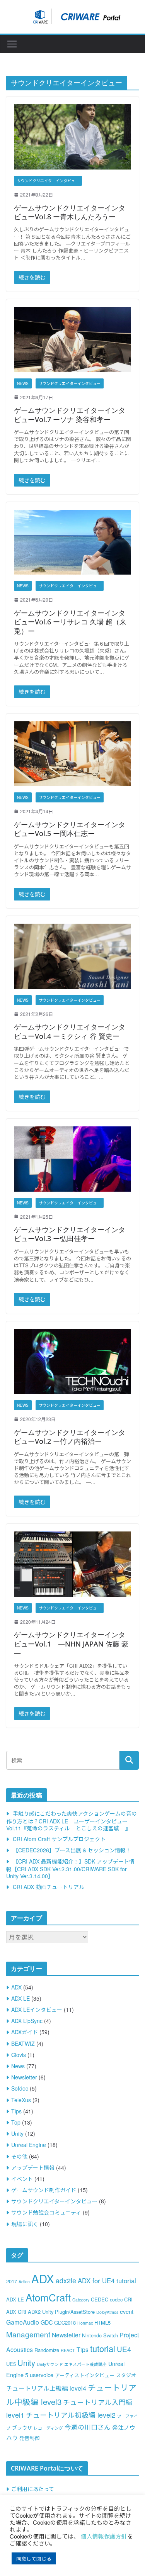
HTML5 (102, 2322)
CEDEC (100, 2299)
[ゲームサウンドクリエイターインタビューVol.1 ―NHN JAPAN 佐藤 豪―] (72, 1564)
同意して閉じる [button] (34, 2558)
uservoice (42, 2375)
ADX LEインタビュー (37, 2010)
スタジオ (126, 2375)
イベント (22, 2179)
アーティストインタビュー (85, 2375)
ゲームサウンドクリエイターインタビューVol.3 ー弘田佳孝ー (70, 1234)
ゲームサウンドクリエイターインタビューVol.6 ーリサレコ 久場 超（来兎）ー (70, 622)
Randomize (47, 2350)
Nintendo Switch (100, 2335)
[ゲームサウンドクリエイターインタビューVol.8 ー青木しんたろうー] (72, 137)
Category (81, 2300)
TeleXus (21, 2100)
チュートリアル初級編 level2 (71, 2415)
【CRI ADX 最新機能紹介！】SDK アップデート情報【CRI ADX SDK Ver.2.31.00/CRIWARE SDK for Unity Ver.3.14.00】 (70, 1868)
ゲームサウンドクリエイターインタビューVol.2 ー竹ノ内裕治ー (70, 1437)
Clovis (19, 2055)
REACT (68, 2350)
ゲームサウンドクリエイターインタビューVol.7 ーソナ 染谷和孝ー (70, 415)
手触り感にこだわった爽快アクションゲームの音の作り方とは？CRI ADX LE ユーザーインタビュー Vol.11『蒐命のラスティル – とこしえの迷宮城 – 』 (72, 1820)
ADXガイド (25, 2032)
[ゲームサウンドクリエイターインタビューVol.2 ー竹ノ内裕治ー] (72, 1362)
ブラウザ (22, 2428)
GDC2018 (65, 2322)
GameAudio (23, 2322)
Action (24, 2282)
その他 (19, 2156)
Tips (16, 2111)
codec (116, 2299)
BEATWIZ (23, 2044)
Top (16, 2122)
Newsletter (24, 2077)
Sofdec (20, 2088)
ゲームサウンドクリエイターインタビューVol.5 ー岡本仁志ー (70, 829)
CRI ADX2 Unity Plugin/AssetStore (56, 2312)
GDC (47, 2322)
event (127, 2311)
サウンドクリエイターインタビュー (48, 181)
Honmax (85, 2323)
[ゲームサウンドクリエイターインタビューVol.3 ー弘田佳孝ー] (72, 1159)
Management (28, 2334)
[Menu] (12, 44)
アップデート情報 (33, 2167)
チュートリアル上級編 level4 (46, 2388)
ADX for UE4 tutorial (107, 2281)
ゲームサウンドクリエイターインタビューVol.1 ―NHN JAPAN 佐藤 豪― (71, 1644)
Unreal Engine (29, 2145)
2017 (12, 2281)
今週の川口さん (88, 2427)
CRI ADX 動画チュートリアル (49, 1887)
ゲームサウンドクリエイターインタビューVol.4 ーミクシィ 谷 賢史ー (70, 1031)
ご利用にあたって (33, 2489)
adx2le (66, 2280)
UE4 (124, 2349)
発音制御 (29, 2438)
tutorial (103, 2348)
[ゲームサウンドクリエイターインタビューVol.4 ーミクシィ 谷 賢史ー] (72, 956)
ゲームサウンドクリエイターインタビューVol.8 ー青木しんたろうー (70, 212)
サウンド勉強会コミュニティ (46, 2212)
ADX (16, 1987)
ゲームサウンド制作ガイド (44, 2190)
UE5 (11, 2364)
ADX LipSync (27, 2021)
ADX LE (20, 1998)
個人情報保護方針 (104, 2536)
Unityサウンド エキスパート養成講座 (72, 2364)
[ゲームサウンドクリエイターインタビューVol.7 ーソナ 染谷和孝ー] (72, 340)
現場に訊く (25, 2224)
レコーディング (48, 2428)
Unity (17, 2133)
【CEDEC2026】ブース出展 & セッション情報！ (72, 1850)
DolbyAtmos (107, 2312)
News (23, 383)
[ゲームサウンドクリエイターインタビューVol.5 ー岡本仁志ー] (72, 754)
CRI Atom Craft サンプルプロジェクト (59, 1839)
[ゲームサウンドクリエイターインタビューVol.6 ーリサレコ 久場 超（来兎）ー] (72, 542)
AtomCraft (48, 2297)
